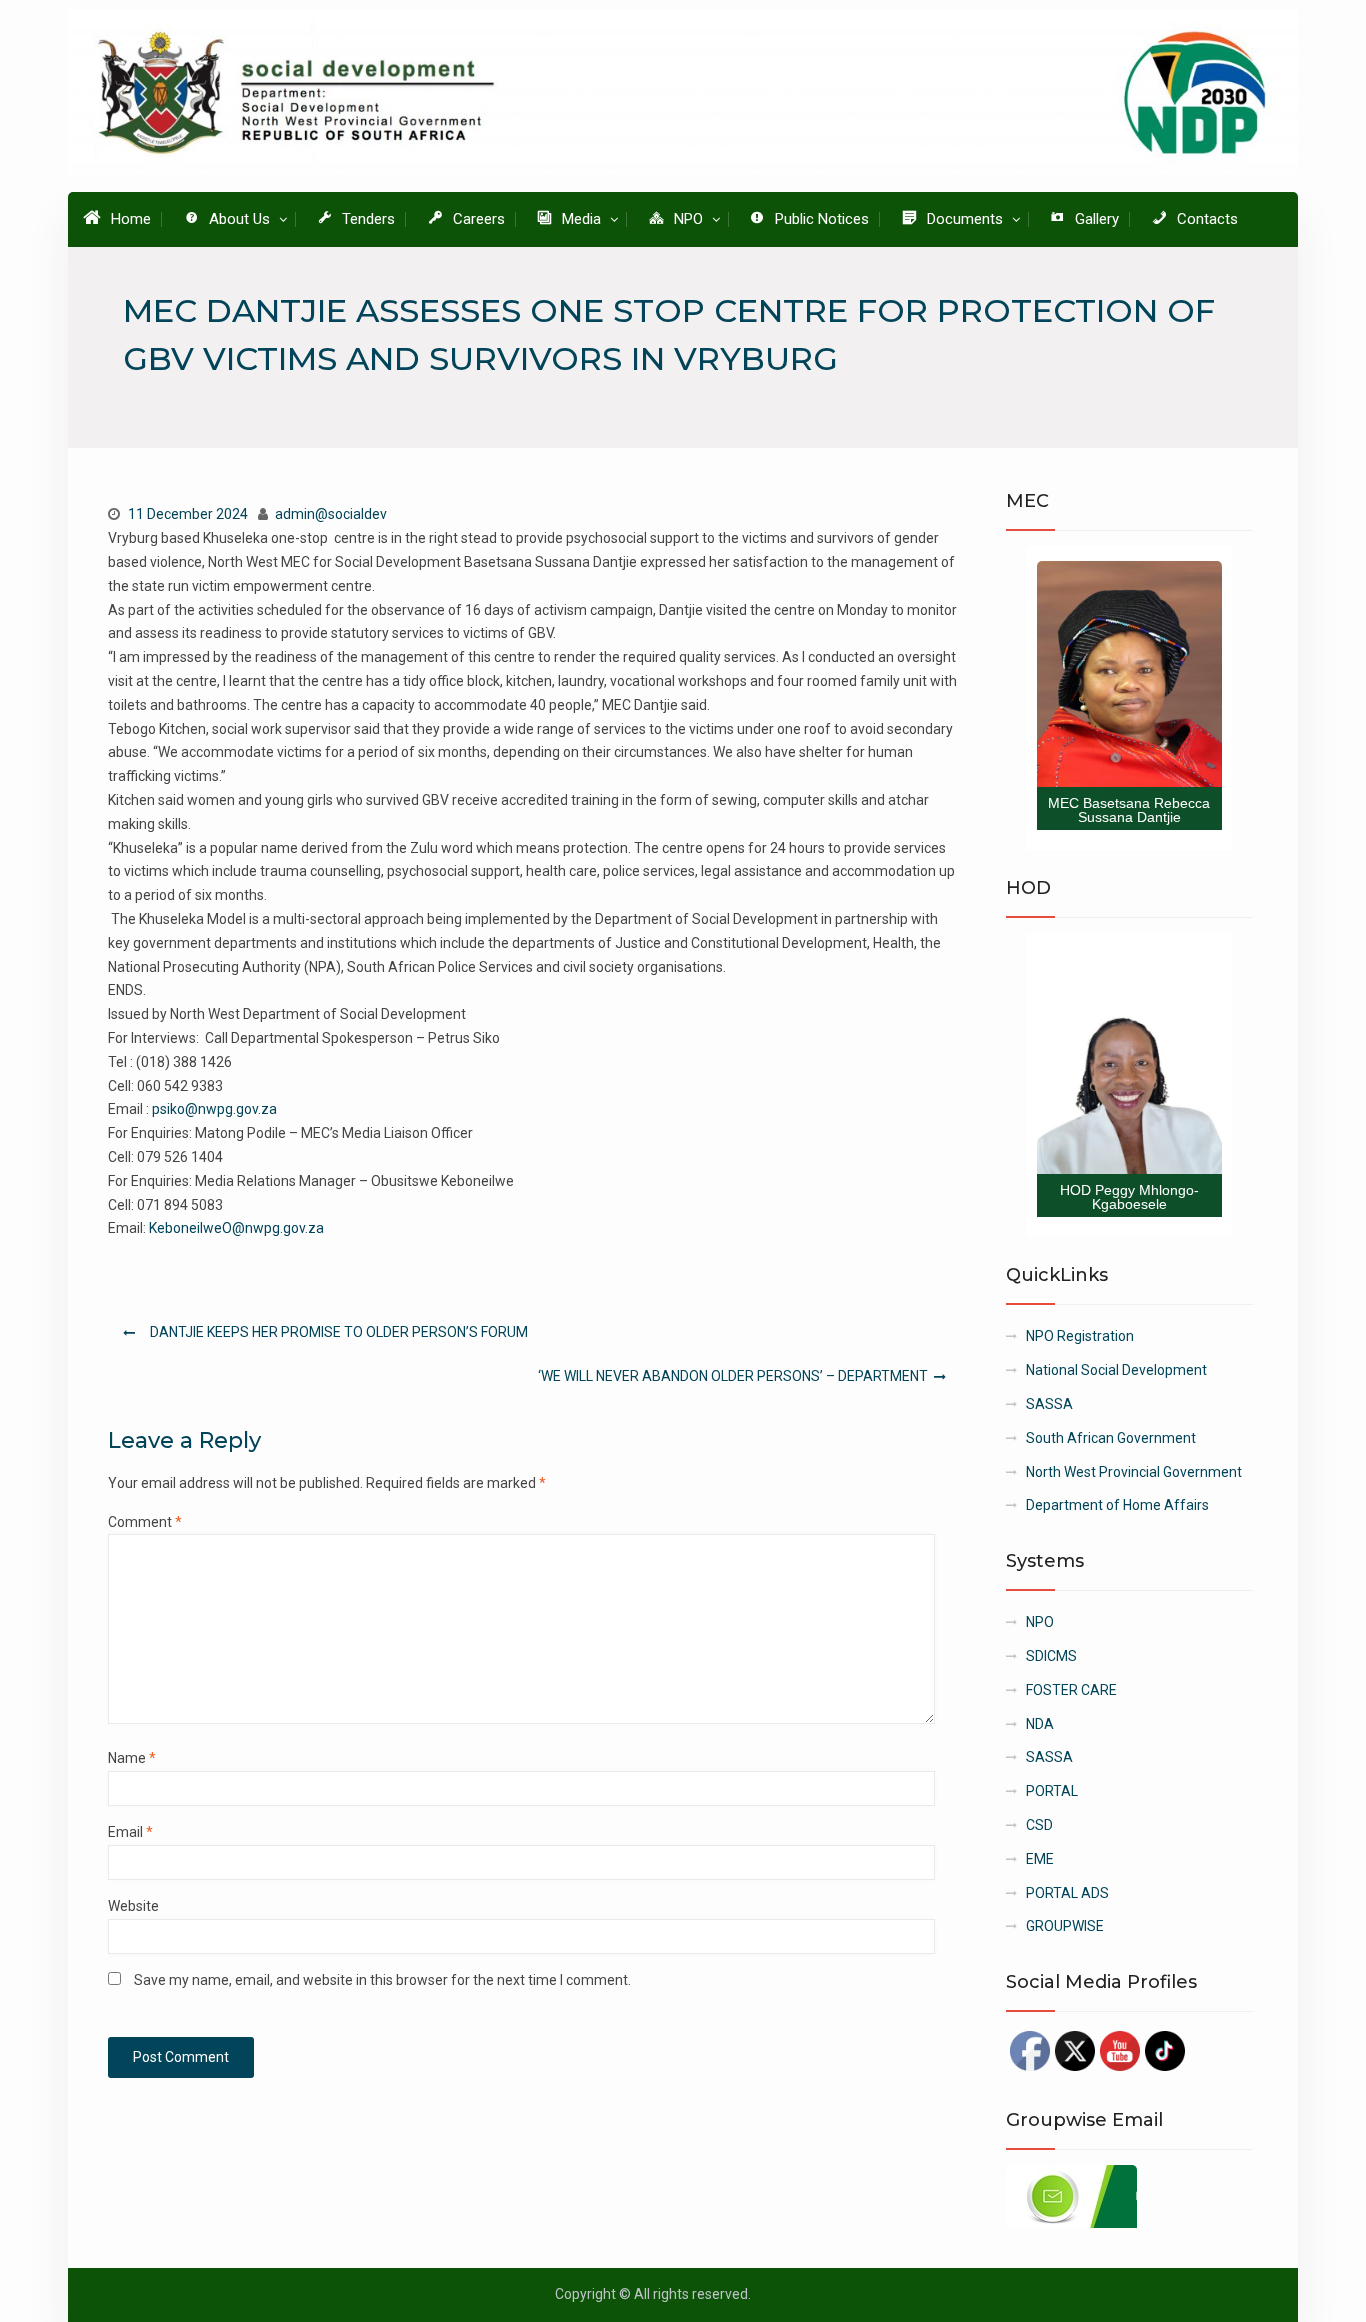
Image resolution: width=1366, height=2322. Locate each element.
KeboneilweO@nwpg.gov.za (236, 1228)
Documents (965, 219)
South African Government (1111, 1438)
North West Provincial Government (1134, 1472)
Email (130, 1832)
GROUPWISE (1065, 1926)
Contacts (1207, 219)
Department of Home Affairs (1117, 1505)
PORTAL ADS (1067, 1893)
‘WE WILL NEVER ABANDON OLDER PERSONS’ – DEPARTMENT (733, 1376)
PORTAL (1052, 1791)
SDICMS (1051, 1656)
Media (581, 219)
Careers (479, 219)
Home (131, 219)
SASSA (1049, 1404)
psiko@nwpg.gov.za (214, 1109)
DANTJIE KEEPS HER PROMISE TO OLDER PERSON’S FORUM (339, 1332)
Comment (145, 1522)
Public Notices (822, 219)
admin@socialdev (331, 514)
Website (133, 1906)
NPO (688, 219)
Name (132, 1758)
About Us (239, 219)
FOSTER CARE (1071, 1690)
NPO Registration (1080, 1336)
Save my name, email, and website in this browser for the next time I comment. (382, 1980)
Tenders (368, 219)
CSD (1039, 1825)
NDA (1040, 1724)
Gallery (1097, 219)
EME (1040, 1859)
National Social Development (1116, 1370)
